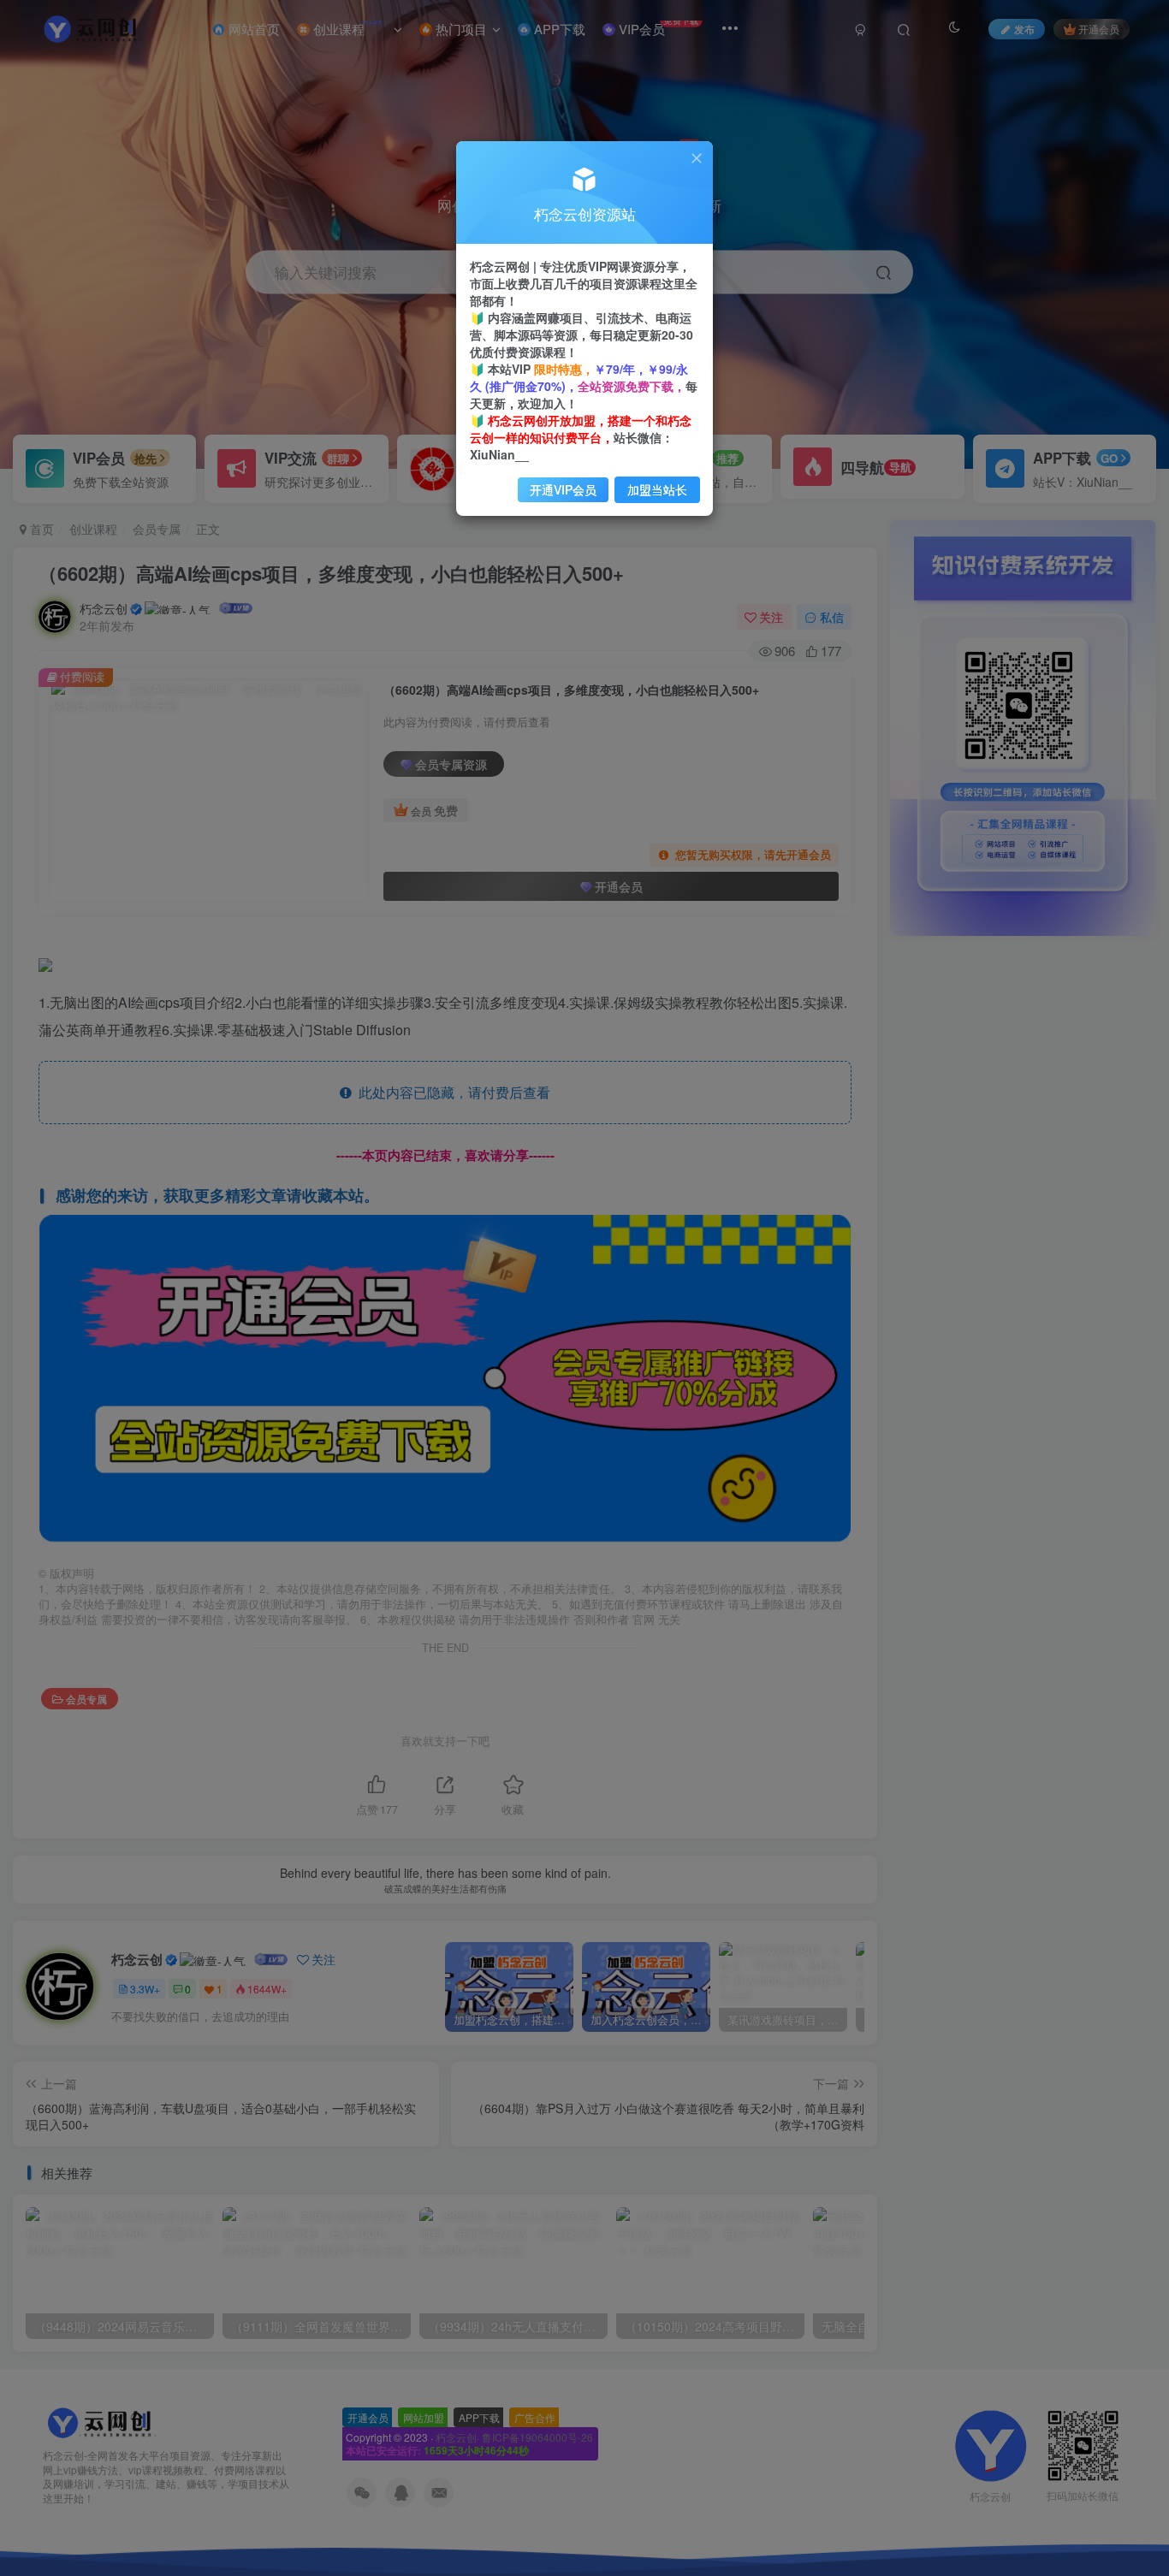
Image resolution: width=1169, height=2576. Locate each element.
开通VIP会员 (563, 489)
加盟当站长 (657, 489)
